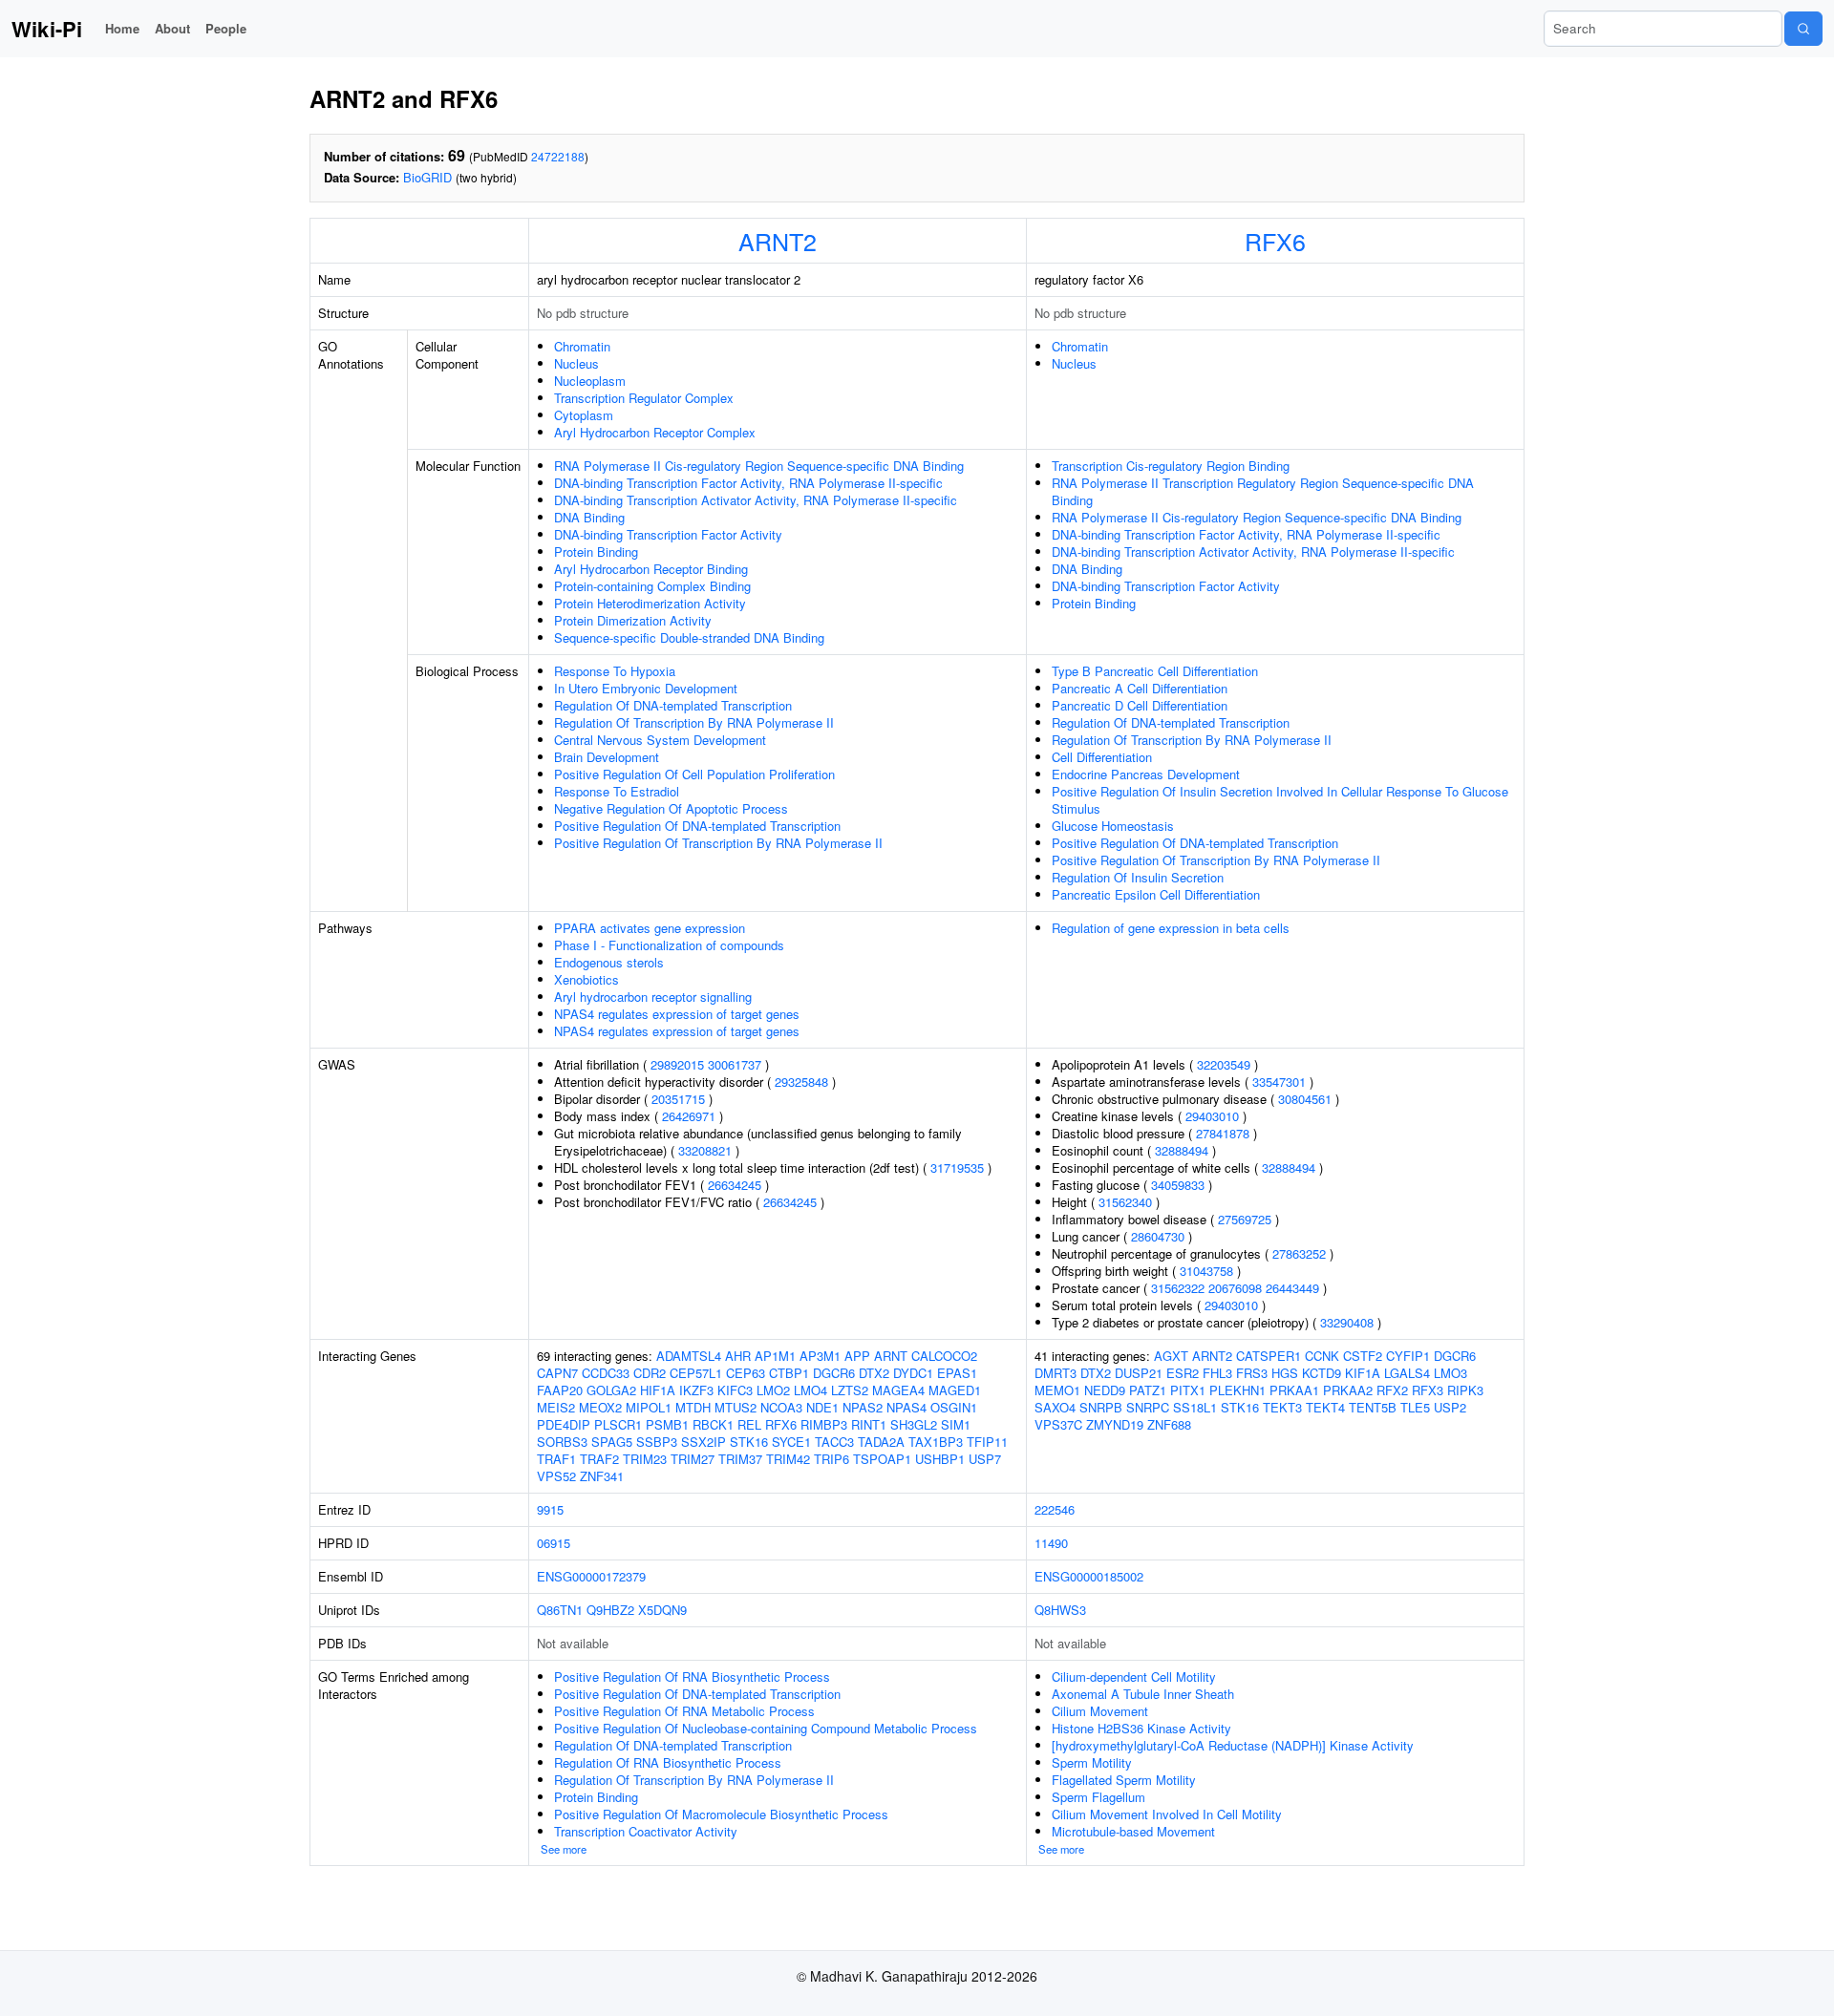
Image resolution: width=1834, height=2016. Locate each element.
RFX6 (1275, 241)
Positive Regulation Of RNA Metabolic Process (684, 1711)
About (172, 28)
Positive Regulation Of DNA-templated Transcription (697, 826)
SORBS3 (562, 1442)
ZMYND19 (1115, 1424)
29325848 (801, 1082)
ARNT (891, 1356)
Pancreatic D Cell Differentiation (1140, 705)
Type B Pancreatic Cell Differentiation (1155, 671)
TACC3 (834, 1442)
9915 (550, 1509)
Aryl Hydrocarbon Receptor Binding (651, 569)
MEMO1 (1057, 1390)
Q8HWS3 (1060, 1610)
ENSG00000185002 (1089, 1576)
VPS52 (556, 1476)
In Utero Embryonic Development (646, 688)
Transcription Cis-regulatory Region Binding (1171, 466)
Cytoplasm (584, 415)
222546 (1055, 1509)
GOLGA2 (611, 1390)
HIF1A (658, 1390)
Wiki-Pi (47, 29)
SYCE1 (791, 1442)
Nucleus (576, 363)
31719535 (957, 1167)
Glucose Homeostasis (1113, 826)
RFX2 (1392, 1390)
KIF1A (1363, 1373)
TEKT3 (1282, 1407)
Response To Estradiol (617, 791)
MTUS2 (736, 1407)
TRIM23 (645, 1459)
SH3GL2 (914, 1424)
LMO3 (1450, 1373)
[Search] (1803, 29)
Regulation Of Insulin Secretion (1138, 877)
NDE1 (822, 1407)
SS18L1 (1195, 1407)
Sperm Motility (1092, 1762)
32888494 (1182, 1150)
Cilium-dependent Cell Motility (1134, 1676)
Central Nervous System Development (660, 740)
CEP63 (746, 1373)
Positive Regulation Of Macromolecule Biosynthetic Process (721, 1814)
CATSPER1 (1269, 1356)
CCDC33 (606, 1373)
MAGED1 (955, 1390)
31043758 (1206, 1271)
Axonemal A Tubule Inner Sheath (1143, 1694)
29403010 (1212, 1116)
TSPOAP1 (882, 1459)
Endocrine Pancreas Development (1146, 774)
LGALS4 (1407, 1373)
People (226, 28)
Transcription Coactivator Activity (646, 1831)
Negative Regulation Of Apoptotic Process (671, 808)
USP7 (985, 1459)
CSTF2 (1363, 1356)
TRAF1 (556, 1459)
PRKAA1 (1294, 1390)
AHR (738, 1356)
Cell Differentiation (1102, 757)
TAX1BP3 (936, 1442)
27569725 (1245, 1219)
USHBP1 (940, 1459)
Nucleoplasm (590, 381)
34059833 (1178, 1185)
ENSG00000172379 (591, 1576)
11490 (1051, 1543)
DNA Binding (589, 517)
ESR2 (1183, 1373)
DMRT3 (1056, 1373)
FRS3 (1252, 1373)
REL (749, 1424)
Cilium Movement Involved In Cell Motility (1167, 1814)
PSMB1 (667, 1424)
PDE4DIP (564, 1424)
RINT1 (869, 1424)
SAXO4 (1055, 1407)
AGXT (1171, 1356)
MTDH (693, 1407)
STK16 (749, 1442)
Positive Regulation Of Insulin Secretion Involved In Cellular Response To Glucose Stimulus (1280, 800)
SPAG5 (612, 1442)
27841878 (1223, 1133)
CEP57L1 (696, 1373)
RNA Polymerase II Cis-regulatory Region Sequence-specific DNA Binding (759, 466)
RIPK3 (1465, 1390)
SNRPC (1148, 1407)
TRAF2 (599, 1459)
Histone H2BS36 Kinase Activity (1141, 1728)
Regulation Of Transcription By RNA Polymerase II (694, 722)
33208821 (705, 1150)
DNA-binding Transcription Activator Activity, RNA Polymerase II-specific (756, 500)
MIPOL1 (649, 1407)
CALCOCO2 (944, 1356)
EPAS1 (957, 1373)
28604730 (1158, 1236)
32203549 (1224, 1064)
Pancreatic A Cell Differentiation (1140, 688)
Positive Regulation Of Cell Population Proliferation (694, 774)
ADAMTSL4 (689, 1356)
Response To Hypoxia (615, 671)
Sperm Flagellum (1098, 1797)
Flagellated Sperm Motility (1124, 1780)
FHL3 (1217, 1373)
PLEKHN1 (1237, 1390)
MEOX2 (600, 1407)
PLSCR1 (618, 1424)
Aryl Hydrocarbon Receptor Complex (655, 432)
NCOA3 (781, 1407)
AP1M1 (775, 1356)
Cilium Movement (1100, 1711)
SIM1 (956, 1424)
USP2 (1450, 1407)
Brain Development (607, 757)
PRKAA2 (1348, 1390)
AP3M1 (820, 1356)
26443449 (1292, 1288)
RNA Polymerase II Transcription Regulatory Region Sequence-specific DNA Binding (1263, 491)
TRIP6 (832, 1459)
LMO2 (773, 1390)
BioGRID (427, 177)
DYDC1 (913, 1373)
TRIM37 (740, 1459)
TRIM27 (693, 1459)
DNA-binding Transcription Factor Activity (668, 534)
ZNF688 (1169, 1424)
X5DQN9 (662, 1610)
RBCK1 (713, 1424)
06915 (554, 1543)
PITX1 (1188, 1390)
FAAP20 (560, 1390)
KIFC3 (735, 1390)
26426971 (689, 1116)
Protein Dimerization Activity (633, 620)
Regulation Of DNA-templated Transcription (673, 705)
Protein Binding (596, 552)
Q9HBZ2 (610, 1610)
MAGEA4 (898, 1390)
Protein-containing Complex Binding (652, 586)
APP (857, 1356)
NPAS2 (863, 1407)
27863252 (1299, 1253)
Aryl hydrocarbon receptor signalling (653, 997)
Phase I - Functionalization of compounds (669, 945)
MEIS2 (556, 1407)
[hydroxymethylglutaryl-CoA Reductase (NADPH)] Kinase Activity (1233, 1745)
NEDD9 (1105, 1390)
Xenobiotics (586, 979)
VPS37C (1058, 1424)
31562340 (1125, 1202)
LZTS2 (850, 1390)
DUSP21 (1139, 1373)
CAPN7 (557, 1373)
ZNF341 (602, 1476)
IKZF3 (696, 1390)
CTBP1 (789, 1373)
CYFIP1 (1408, 1356)
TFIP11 (987, 1442)
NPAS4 (906, 1407)
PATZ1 (1148, 1390)
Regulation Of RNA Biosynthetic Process (668, 1762)
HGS (1285, 1373)
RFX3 (1428, 1390)
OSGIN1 (954, 1407)
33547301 (1279, 1082)
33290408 (1347, 1322)
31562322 (1178, 1288)
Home (122, 28)
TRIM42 (788, 1459)
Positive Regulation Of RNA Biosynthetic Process (692, 1676)
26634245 (735, 1185)
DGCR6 (834, 1373)
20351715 (678, 1099)
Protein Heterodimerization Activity (650, 603)
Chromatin (582, 346)
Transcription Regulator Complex (644, 398)
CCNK (1322, 1356)
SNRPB (1101, 1407)
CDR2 (650, 1373)
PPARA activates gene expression (650, 928)
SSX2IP (704, 1442)
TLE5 (1415, 1407)
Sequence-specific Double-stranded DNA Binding (689, 637)
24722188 (558, 156)
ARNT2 (778, 241)
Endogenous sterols (609, 962)
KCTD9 (1322, 1373)
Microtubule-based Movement (1133, 1831)
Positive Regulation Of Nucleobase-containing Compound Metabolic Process (766, 1728)
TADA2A (881, 1442)
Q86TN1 (560, 1610)
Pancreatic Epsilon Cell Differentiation (1156, 894)
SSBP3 (657, 1442)
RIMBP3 (824, 1424)
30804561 (1305, 1099)
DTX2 (874, 1373)
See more (564, 1849)
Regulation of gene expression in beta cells (1171, 928)
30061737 (735, 1064)
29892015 (677, 1064)
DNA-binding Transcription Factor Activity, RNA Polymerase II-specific (748, 483)
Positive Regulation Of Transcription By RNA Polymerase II (718, 843)
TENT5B (1373, 1407)
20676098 (1235, 1288)
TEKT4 (1325, 1407)
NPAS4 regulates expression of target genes (677, 1014)
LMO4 (810, 1390)
